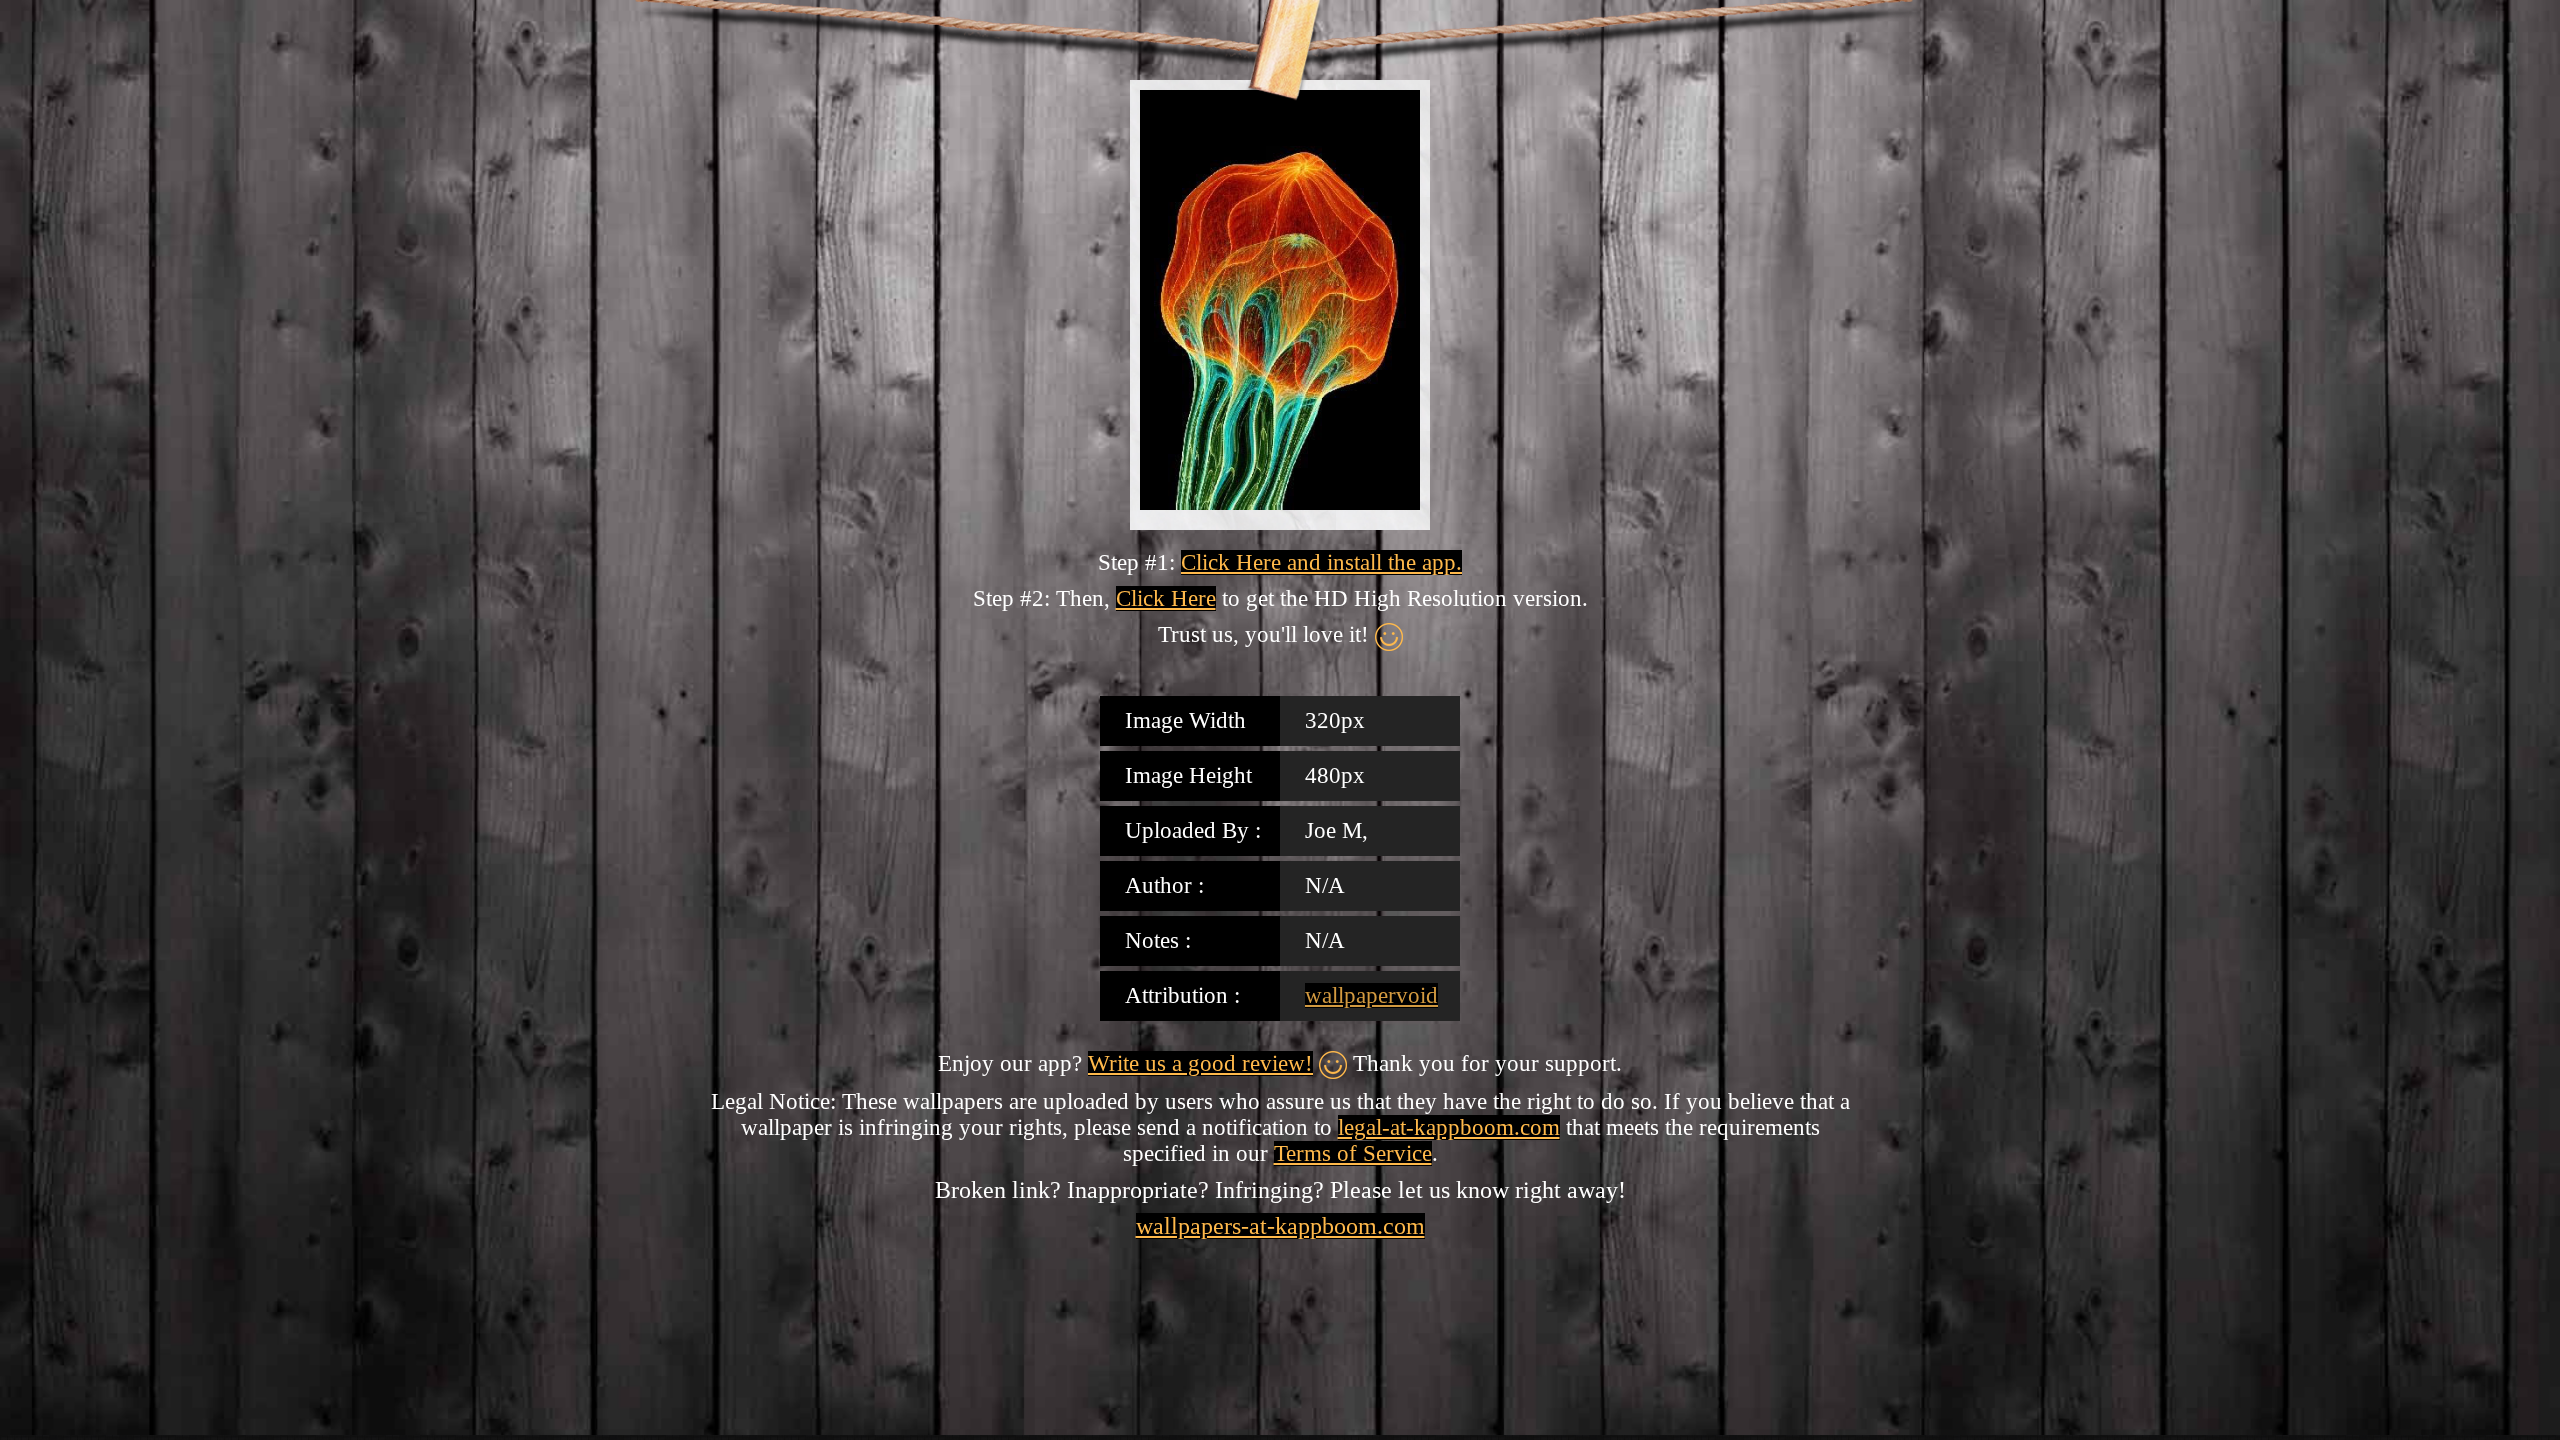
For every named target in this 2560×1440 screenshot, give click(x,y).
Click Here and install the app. (1321, 562)
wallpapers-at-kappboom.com (1280, 1226)
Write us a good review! (1200, 1063)
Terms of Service (1353, 1153)
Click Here (1166, 598)
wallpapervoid (1371, 995)
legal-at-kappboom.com (1449, 1127)
